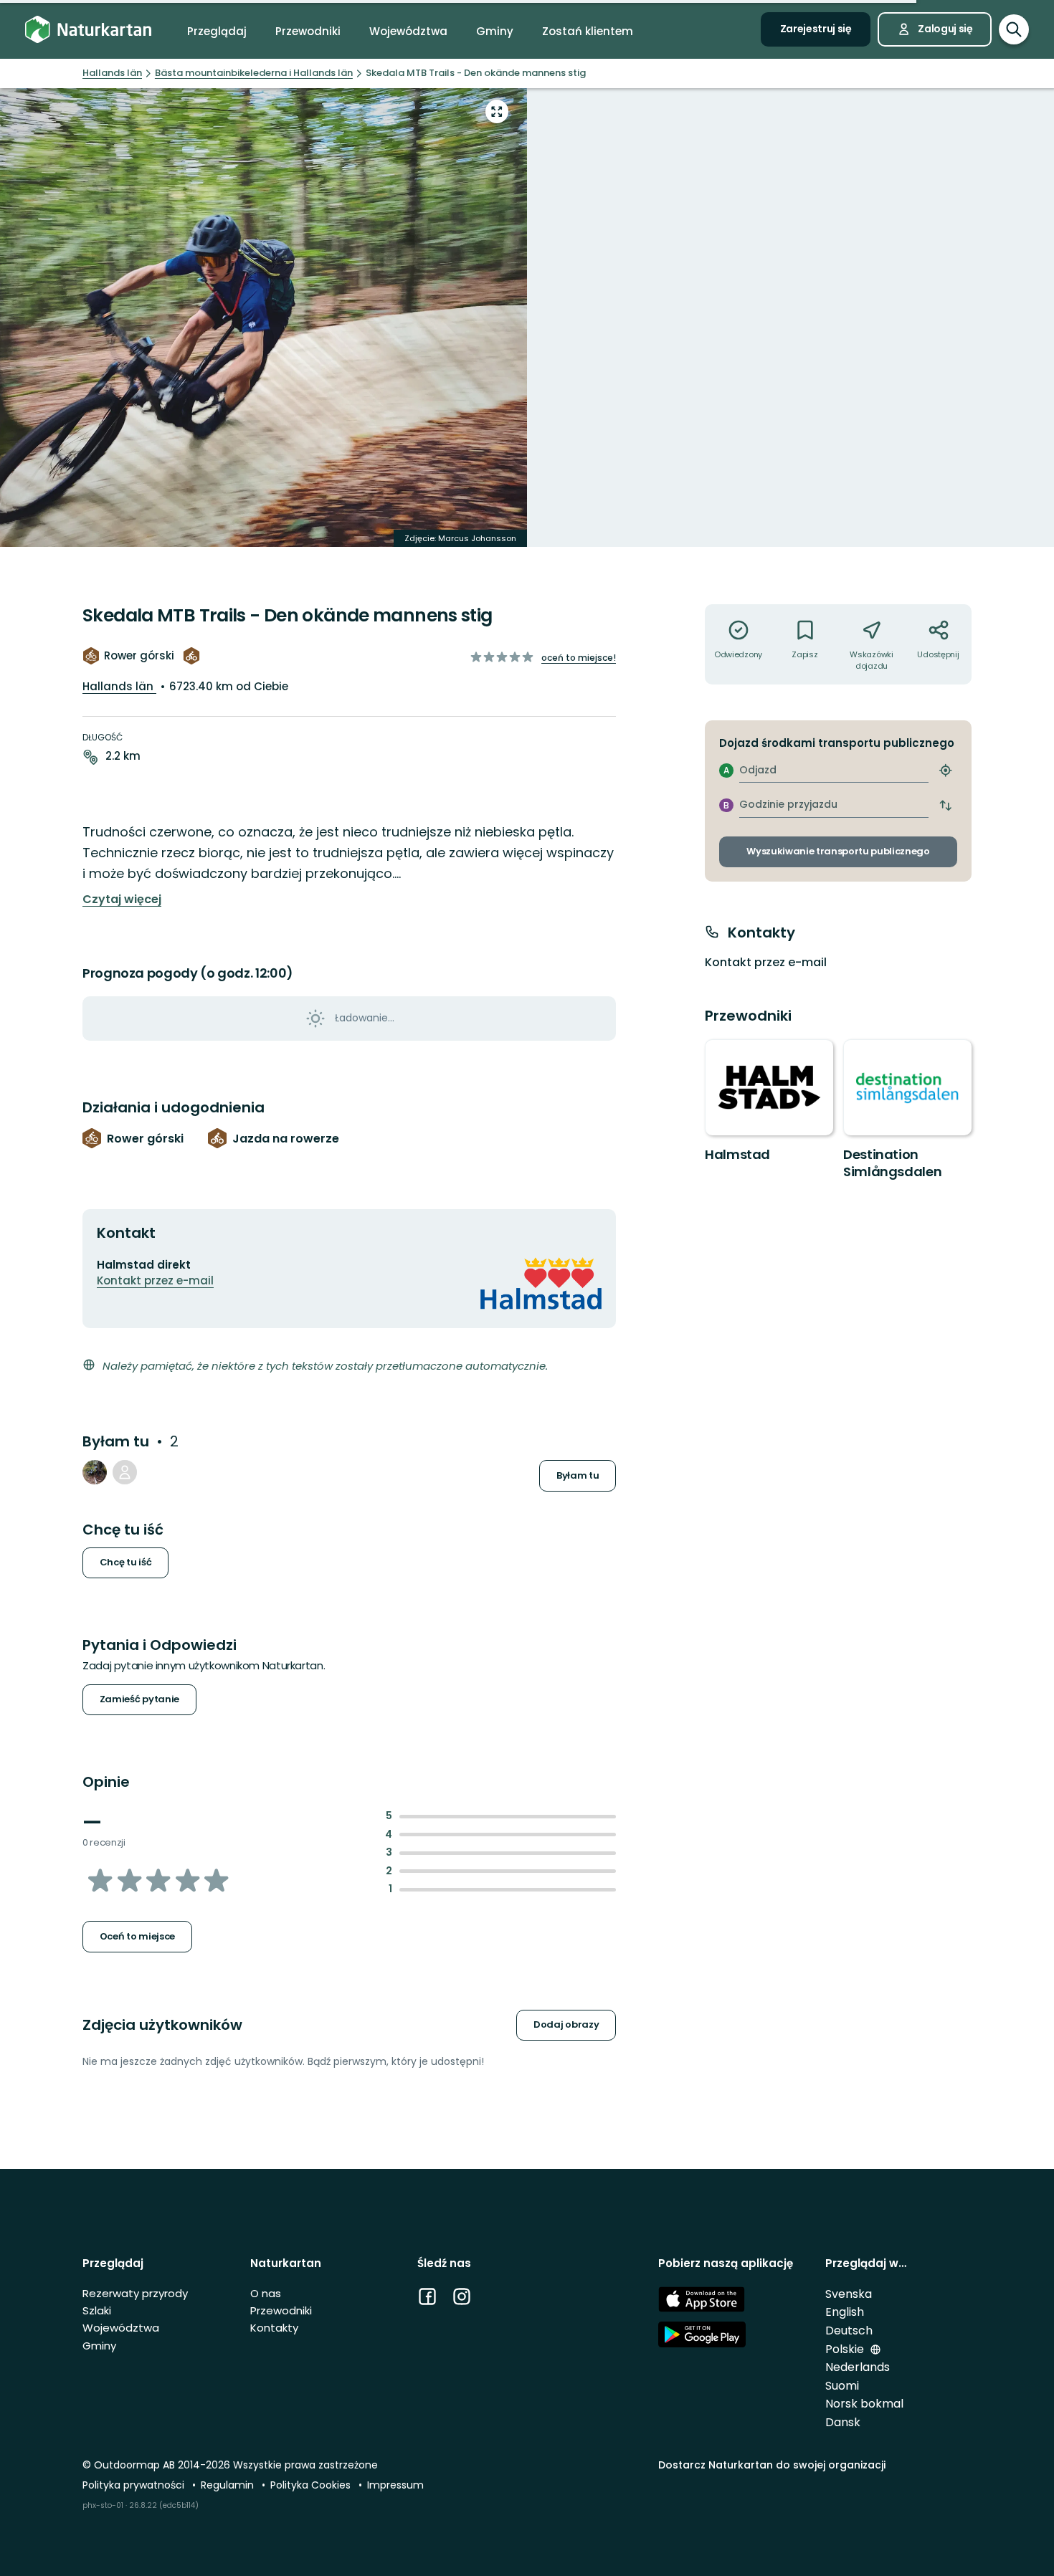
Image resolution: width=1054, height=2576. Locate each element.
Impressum (395, 2485)
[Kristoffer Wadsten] (95, 1472)
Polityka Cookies (312, 2485)
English (845, 2312)
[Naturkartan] (88, 30)
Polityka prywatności (135, 2485)
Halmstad (737, 1154)
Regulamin (229, 2485)
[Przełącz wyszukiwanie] (1014, 29)
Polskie (846, 2349)
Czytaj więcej (122, 900)
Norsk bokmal (864, 2404)
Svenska (849, 2294)
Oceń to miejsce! (579, 658)
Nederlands (858, 2367)
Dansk (843, 2422)
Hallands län (119, 686)
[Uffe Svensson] (125, 1472)
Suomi (842, 2386)
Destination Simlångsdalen (892, 1163)
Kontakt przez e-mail (155, 1280)
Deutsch (849, 2331)
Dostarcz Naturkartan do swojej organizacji (772, 2465)
